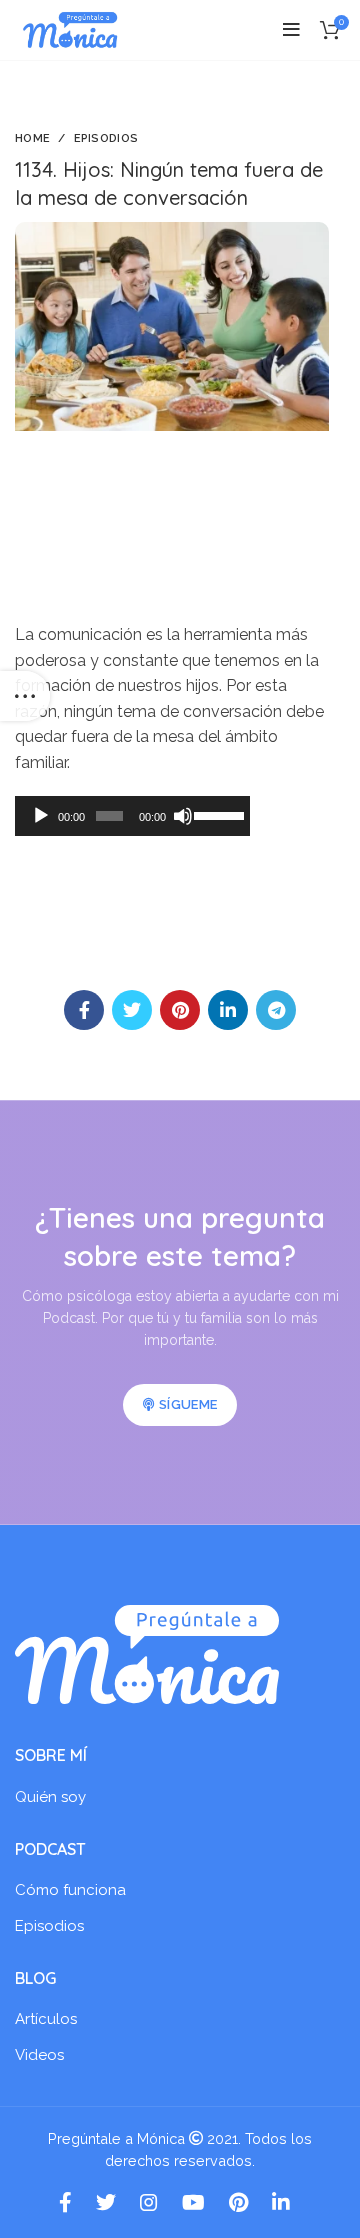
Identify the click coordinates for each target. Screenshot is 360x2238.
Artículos (46, 2019)
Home (32, 138)
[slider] (217, 814)
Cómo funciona (70, 1890)
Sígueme (188, 1404)
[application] (132, 816)
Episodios (106, 138)
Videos (39, 2055)
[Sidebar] (25, 696)
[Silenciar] (183, 816)
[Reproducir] (41, 816)
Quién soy (50, 1797)
